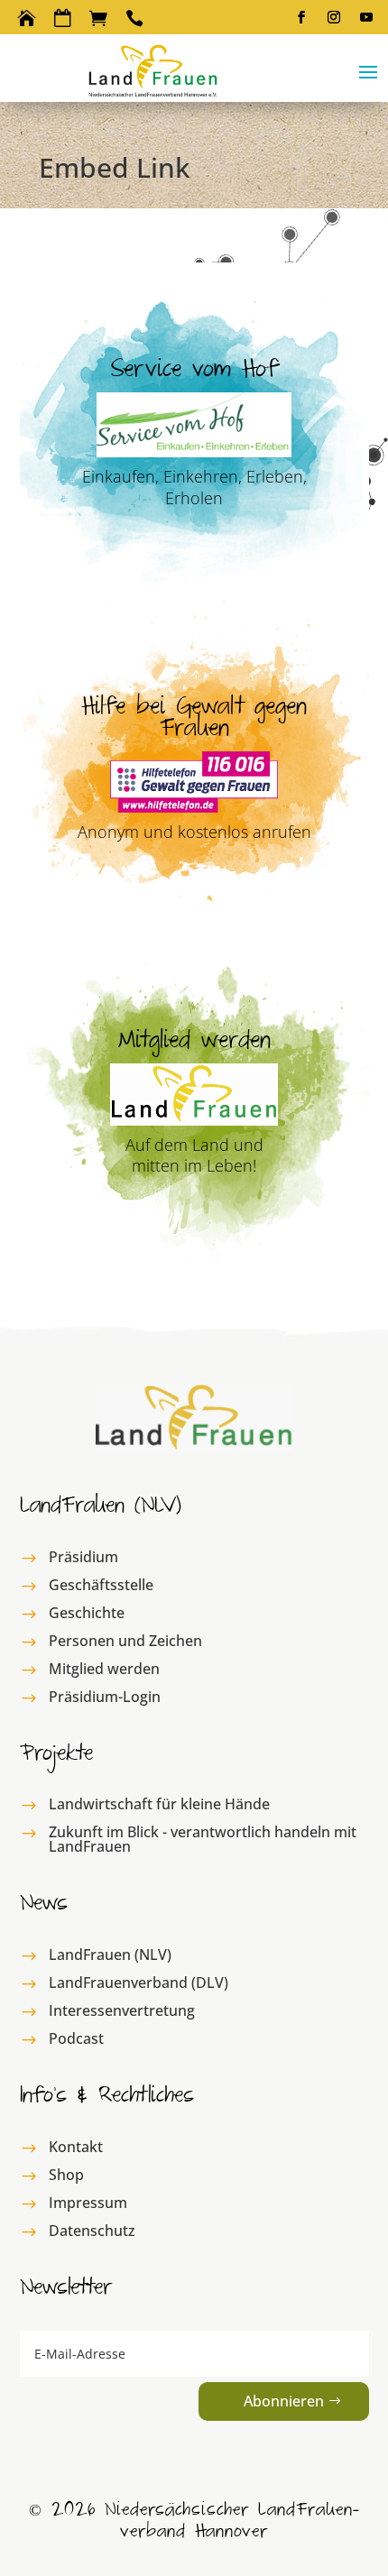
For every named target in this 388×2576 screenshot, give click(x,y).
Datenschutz (92, 2231)
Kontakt (76, 2147)
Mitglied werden (104, 1669)
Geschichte (87, 1613)
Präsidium (83, 1557)
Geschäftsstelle (101, 1585)
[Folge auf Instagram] (334, 17)
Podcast (76, 2038)
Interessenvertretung (122, 2010)
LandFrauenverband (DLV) (139, 1983)
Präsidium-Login (105, 1697)
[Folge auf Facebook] (301, 17)
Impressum (88, 2203)
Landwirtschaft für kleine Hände (159, 1804)
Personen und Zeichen (125, 1641)
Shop (66, 2175)
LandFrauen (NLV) (110, 1955)
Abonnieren (284, 2401)
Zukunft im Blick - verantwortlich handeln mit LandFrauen (203, 1839)
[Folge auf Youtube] (366, 17)
